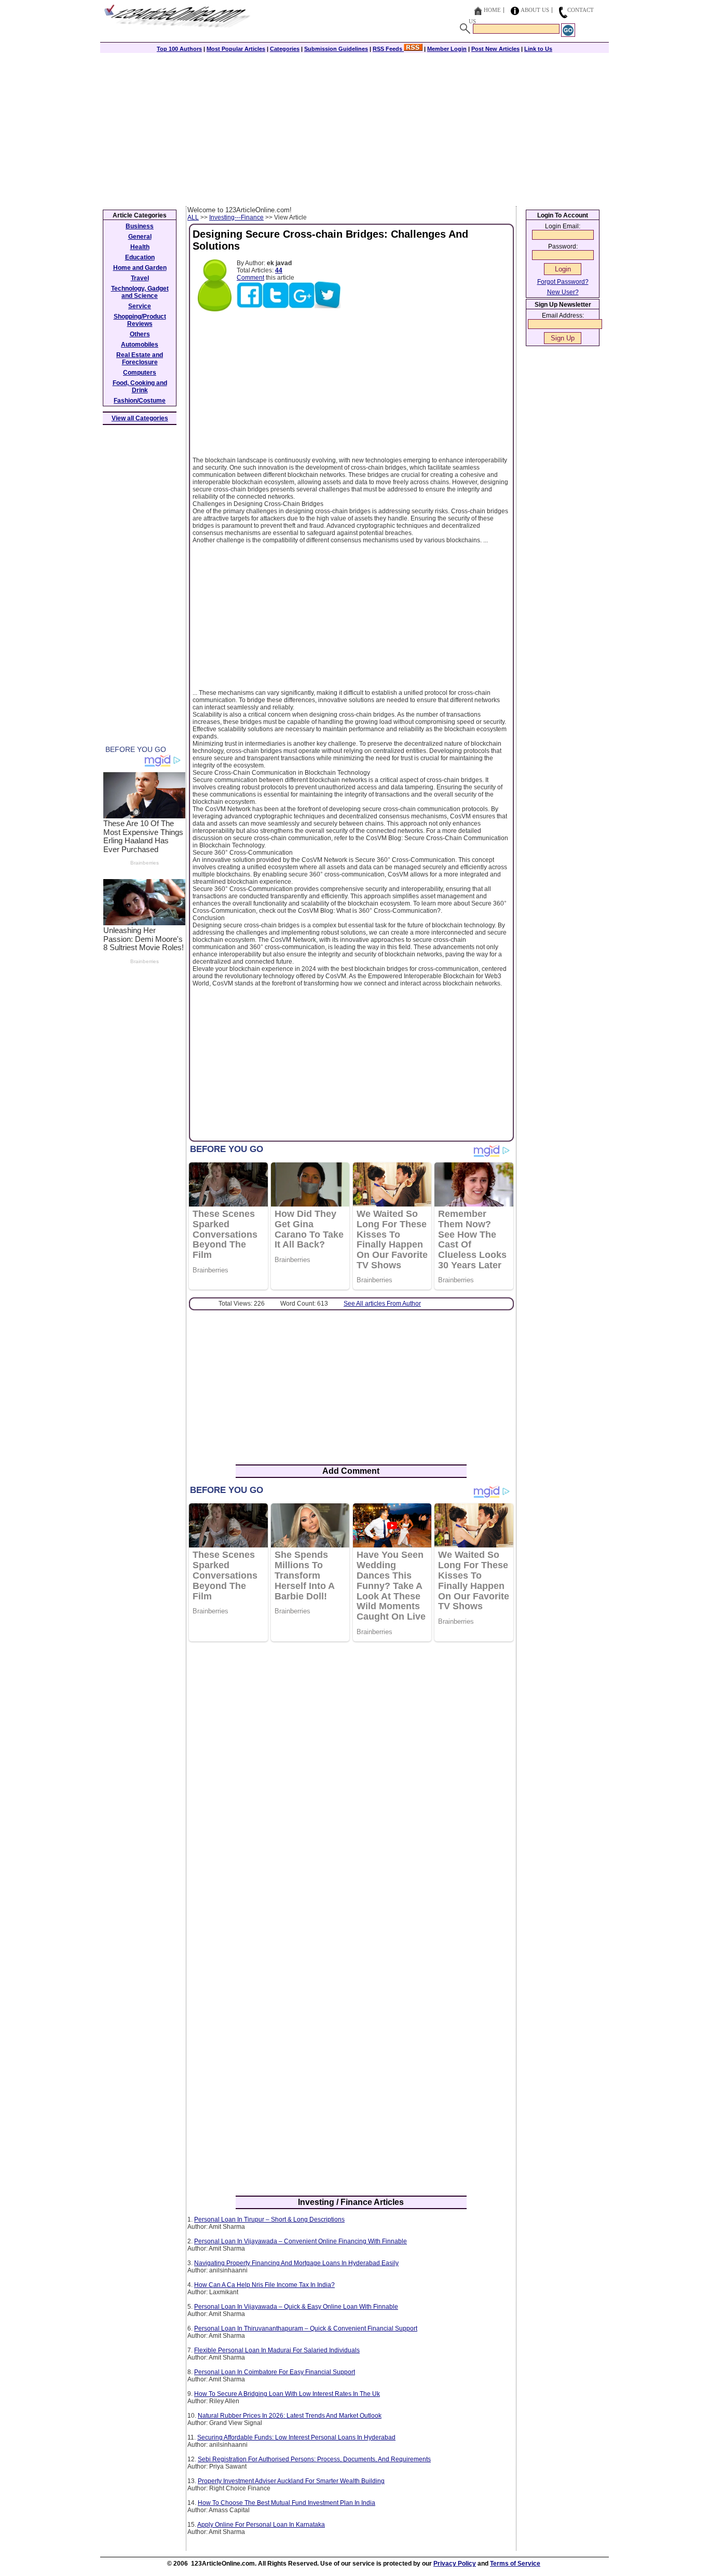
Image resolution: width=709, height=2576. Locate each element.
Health (140, 247)
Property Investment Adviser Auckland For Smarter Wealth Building (291, 2481)
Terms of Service (515, 2564)
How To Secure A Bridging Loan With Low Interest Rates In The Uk (287, 2394)
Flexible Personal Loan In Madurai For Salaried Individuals (277, 2350)
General (140, 237)
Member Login (447, 49)
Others (140, 334)
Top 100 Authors (179, 49)
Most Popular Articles (236, 49)
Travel (140, 278)
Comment (250, 278)
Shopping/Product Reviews (140, 320)
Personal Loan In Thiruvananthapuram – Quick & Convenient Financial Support (306, 2328)
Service (140, 306)
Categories (285, 49)
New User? (563, 292)
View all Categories (140, 418)
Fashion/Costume (140, 401)
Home (492, 10)
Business (140, 226)
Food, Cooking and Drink (140, 387)
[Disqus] (351, 1784)
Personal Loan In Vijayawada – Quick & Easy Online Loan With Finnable (296, 2307)
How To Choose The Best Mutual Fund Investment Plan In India (287, 2503)
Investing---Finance (236, 217)
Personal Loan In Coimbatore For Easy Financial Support (275, 2372)
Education (140, 257)
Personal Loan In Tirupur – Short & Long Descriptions (269, 2219)
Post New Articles (495, 49)
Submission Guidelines (336, 49)
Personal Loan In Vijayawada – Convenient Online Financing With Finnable (301, 2241)
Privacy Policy (455, 2564)
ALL (193, 217)
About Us (535, 10)
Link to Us (538, 49)
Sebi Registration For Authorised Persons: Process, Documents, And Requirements (314, 2459)
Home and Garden (140, 268)
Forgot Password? (563, 282)
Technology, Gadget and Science (140, 292)
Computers (140, 373)
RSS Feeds (388, 49)
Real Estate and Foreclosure (140, 359)
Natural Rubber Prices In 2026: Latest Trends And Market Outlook (290, 2416)
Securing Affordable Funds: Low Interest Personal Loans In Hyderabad (296, 2437)
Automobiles (140, 345)
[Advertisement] (354, 128)
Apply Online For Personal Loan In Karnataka (261, 2525)
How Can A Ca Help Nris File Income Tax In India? (264, 2285)
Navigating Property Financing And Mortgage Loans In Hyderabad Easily (296, 2263)
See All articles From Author (382, 1304)
